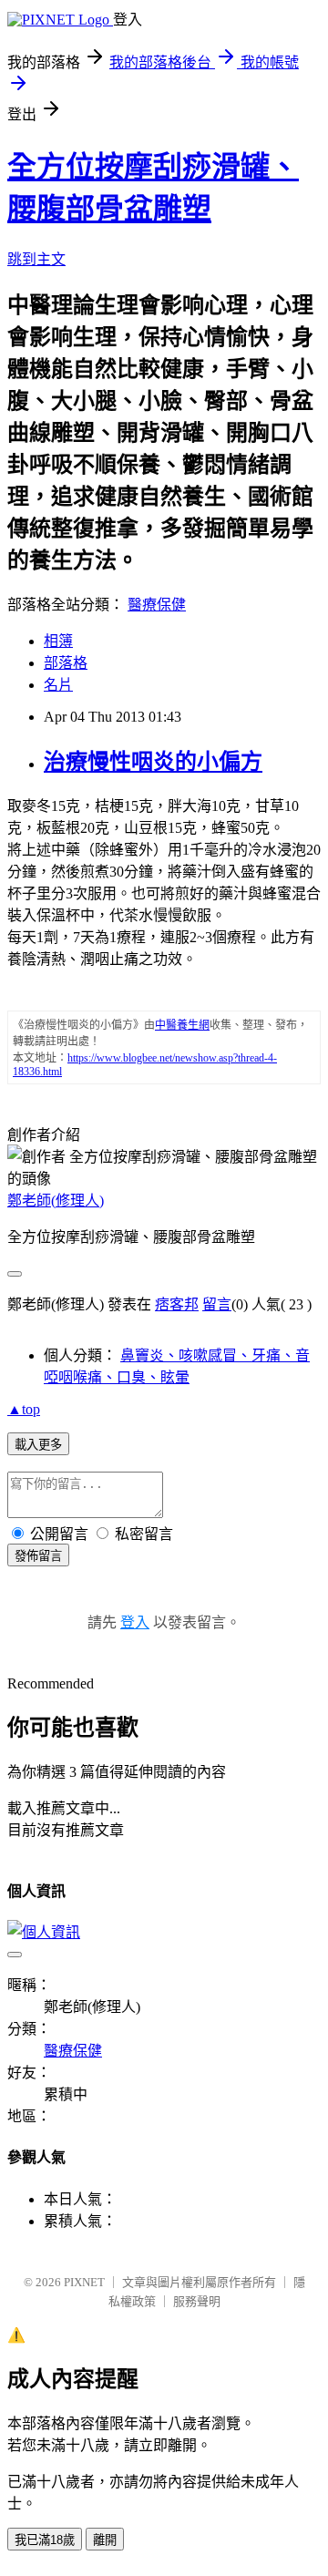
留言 (217, 1304)
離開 (105, 2540)
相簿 (58, 641)
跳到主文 (36, 259)
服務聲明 (197, 2301)
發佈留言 (38, 1556)
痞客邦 (177, 1304)
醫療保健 (157, 605)
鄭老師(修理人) (56, 1201)
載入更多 (38, 1445)
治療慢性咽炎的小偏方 (153, 762)
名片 (58, 685)
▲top (24, 1409)
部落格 (66, 663)
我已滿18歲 (45, 2540)
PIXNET (84, 2282)
